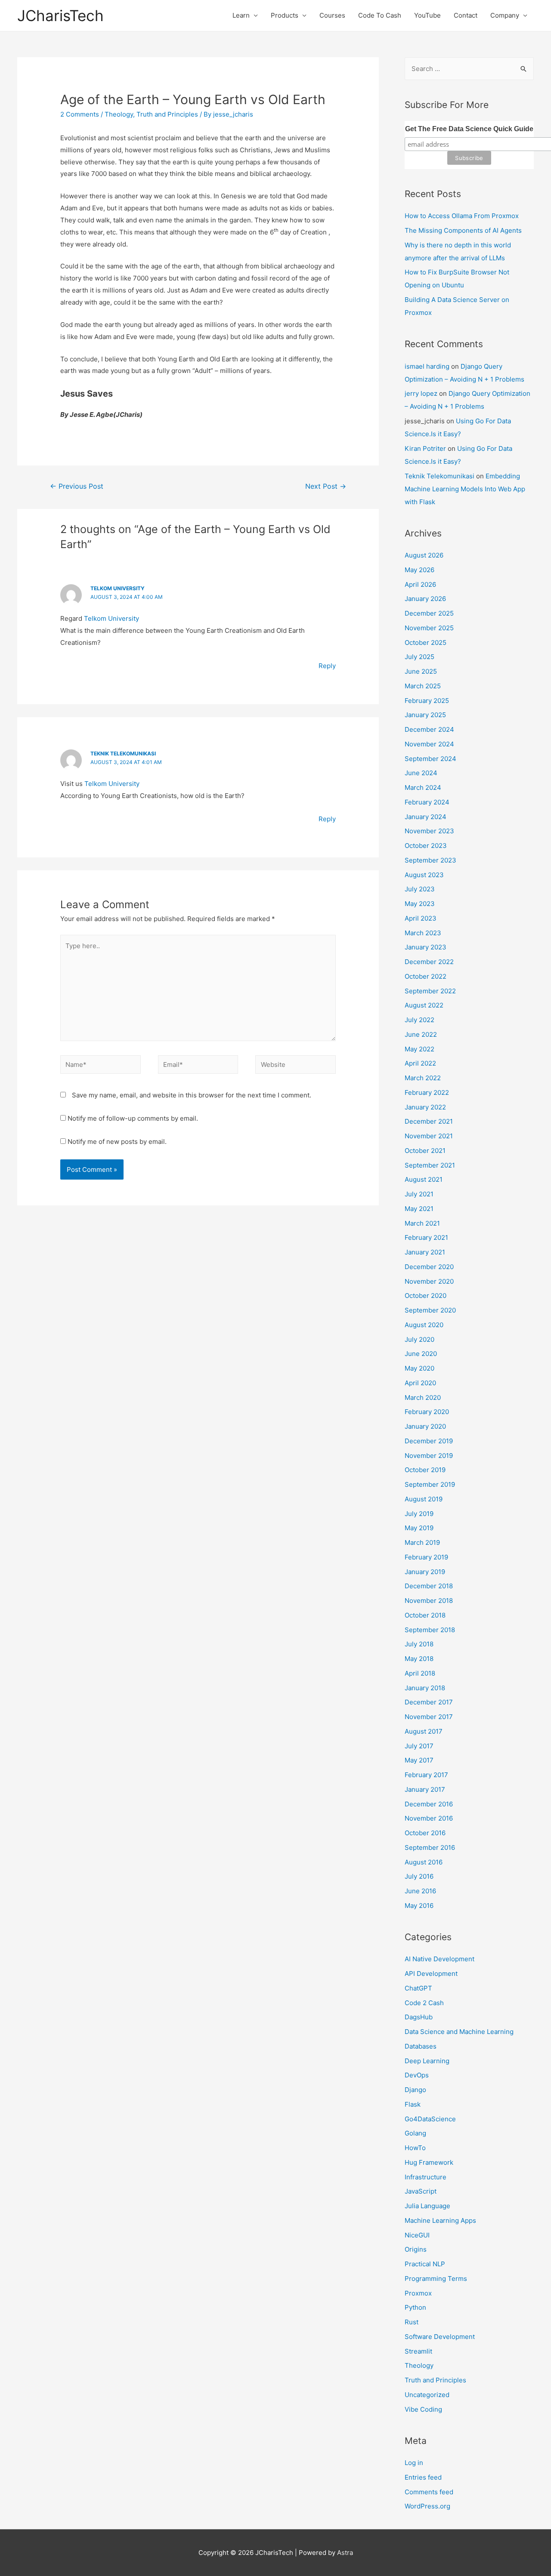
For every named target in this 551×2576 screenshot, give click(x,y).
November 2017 (429, 1717)
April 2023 (421, 918)
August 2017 (424, 1731)
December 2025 (429, 613)
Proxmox (418, 2293)
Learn (241, 15)
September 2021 (430, 1165)
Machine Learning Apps (440, 2220)
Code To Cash (380, 15)
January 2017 (425, 1789)
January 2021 (425, 1252)
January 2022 (425, 1107)
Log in (414, 2463)
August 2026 (424, 555)
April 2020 (420, 1383)
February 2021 (426, 1237)
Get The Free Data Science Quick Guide (469, 129)
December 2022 (429, 962)
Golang (415, 2133)
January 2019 (425, 1572)
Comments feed (429, 2492)
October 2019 (425, 1470)
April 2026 (420, 584)
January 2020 (425, 1426)
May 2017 (419, 1760)
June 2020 (421, 1354)
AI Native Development (440, 1959)
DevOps (417, 2075)
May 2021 (419, 1209)
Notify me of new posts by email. (117, 1142)
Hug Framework (429, 2162)
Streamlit (418, 2351)
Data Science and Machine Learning (459, 2032)
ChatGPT (418, 1988)
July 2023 (420, 889)
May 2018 (419, 1659)
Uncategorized (427, 2395)
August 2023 (424, 875)
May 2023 (420, 904)
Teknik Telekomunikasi (123, 753)
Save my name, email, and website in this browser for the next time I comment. (192, 1095)
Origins (416, 2249)
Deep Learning (427, 2061)
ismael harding (427, 366)
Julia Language (427, 2206)
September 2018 (430, 1630)
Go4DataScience (430, 2119)
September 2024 (430, 759)
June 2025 (421, 671)
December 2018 (429, 1586)
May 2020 (419, 1368)
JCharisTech (60, 15)
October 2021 (425, 1151)
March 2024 (423, 787)
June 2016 (420, 1891)
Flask (413, 2104)
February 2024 (427, 802)
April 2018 (420, 1673)
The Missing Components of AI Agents (463, 230)
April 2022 (420, 1063)
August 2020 (424, 1325)
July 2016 (419, 1876)
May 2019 (419, 1528)
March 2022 (423, 1078)
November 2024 (429, 744)
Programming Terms (436, 2279)
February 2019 (426, 1557)
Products (285, 15)
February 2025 (427, 701)
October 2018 (425, 1615)
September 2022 (430, 991)
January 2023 (426, 947)
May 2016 (419, 1906)
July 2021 (419, 1194)
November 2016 (429, 1818)
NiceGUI (417, 2235)
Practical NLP (425, 2264)
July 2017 (419, 1746)
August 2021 (424, 1179)
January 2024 (426, 817)
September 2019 (430, 1484)
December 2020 (429, 1267)
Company (505, 15)
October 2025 (426, 642)
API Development (431, 1974)
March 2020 (423, 1397)
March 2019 (422, 1542)
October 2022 (426, 976)
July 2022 (419, 1020)
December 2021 (429, 1121)
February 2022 (427, 1092)
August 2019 (424, 1499)
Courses (332, 15)
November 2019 (429, 1456)
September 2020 (430, 1310)
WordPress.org (427, 2506)
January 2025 (425, 715)
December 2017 (429, 1702)
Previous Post (77, 486)
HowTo (415, 2148)
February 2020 (427, 1412)
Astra (345, 2553)
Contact (466, 15)
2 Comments (80, 114)
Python (415, 2307)
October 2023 (426, 846)
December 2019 (429, 1441)
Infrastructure (426, 2177)
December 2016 (429, 1804)
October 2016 (425, 1833)
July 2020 (419, 1339)
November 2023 (429, 831)
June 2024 (421, 773)
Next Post (326, 486)
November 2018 (429, 1601)
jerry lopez (421, 393)
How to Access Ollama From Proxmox (462, 216)
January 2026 (425, 599)
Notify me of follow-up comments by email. (133, 1118)
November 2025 (429, 628)
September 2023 (430, 860)
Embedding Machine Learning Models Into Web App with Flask (465, 489)
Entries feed (423, 2477)
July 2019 (419, 1514)
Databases (421, 2046)
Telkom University (118, 588)
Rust (412, 2322)
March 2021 (422, 1223)
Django (415, 2090)
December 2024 (429, 729)
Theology (119, 114)
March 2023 (423, 933)
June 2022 (421, 1034)
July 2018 (419, 1644)
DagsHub (419, 2017)
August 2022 (424, 1005)
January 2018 (425, 1688)
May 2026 (419, 570)
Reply (327, 666)
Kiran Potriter (425, 448)
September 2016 (430, 1847)
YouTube (427, 15)
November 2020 (429, 1281)
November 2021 (429, 1136)
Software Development (440, 2337)
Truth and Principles (167, 114)
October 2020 (426, 1296)
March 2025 (423, 686)
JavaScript (421, 2191)
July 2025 (419, 657)
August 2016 (424, 1862)
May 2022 (419, 1049)
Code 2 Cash (424, 2003)
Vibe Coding (423, 2409)
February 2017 (426, 1775)
